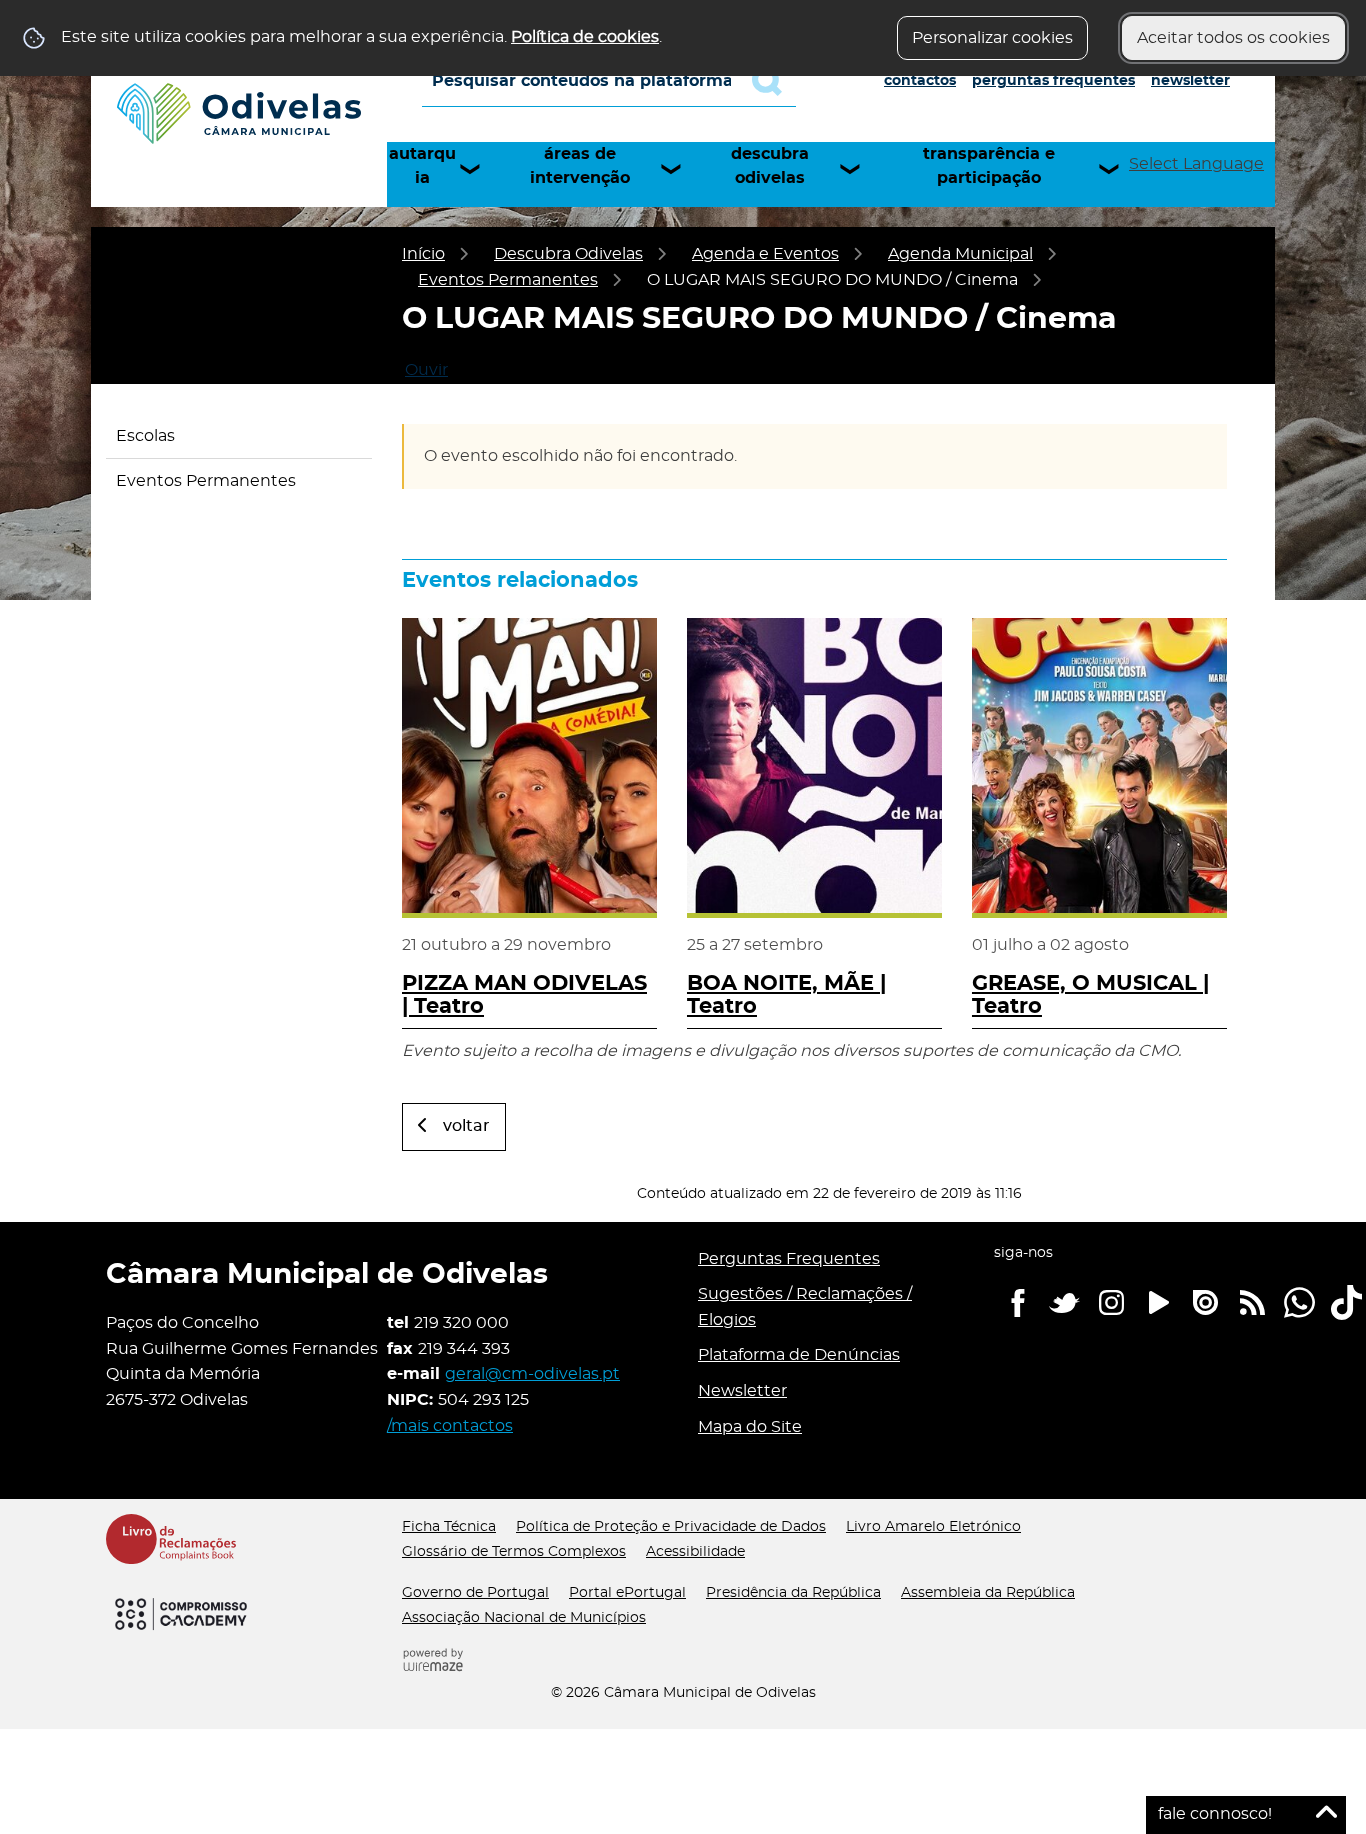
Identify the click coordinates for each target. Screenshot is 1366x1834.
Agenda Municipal (960, 254)
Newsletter (1190, 81)
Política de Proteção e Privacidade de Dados (671, 1527)
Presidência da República (793, 1593)
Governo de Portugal (475, 1593)
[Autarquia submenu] (479, 169)
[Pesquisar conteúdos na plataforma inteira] (774, 81)
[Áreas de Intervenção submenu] (680, 169)
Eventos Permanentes (508, 280)
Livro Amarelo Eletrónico (933, 1527)
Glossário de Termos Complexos (514, 1552)
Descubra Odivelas (770, 166)
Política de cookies (585, 37)
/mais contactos (450, 1426)
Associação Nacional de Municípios (524, 1618)
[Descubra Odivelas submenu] (859, 169)
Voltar (466, 1126)
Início (423, 254)
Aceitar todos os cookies (1233, 38)
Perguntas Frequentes (1053, 81)
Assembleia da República (988, 1593)
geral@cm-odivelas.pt (532, 1374)
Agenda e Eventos (765, 254)
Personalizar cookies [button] (992, 38)
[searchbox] (609, 81)
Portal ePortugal (627, 1593)
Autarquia (422, 166)
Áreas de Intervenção (580, 166)
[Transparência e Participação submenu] (1118, 169)
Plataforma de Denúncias (799, 1355)
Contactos (920, 81)
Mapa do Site (750, 1427)
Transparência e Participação (989, 166)
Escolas (145, 436)
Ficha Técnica (449, 1527)
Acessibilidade (695, 1552)
